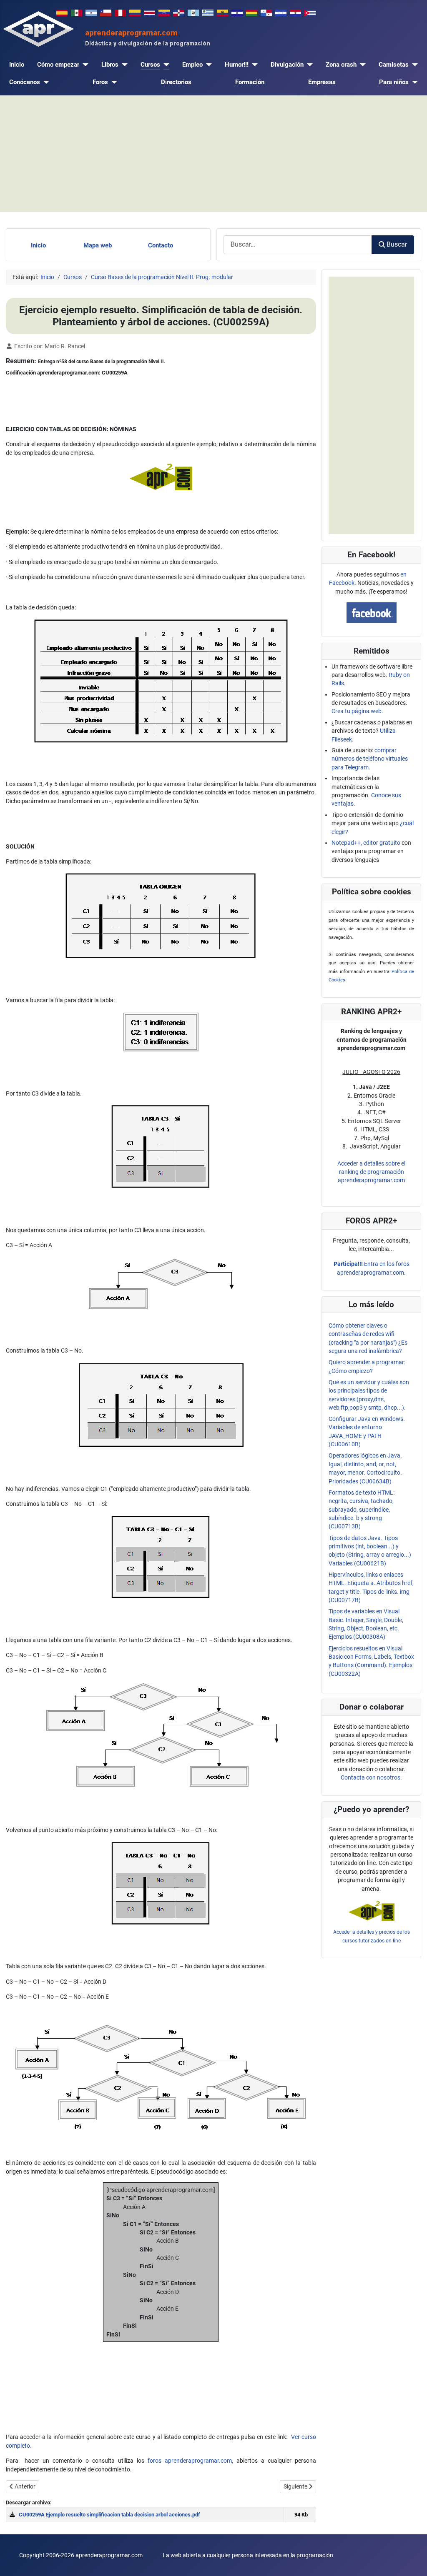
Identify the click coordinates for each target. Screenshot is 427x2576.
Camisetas (394, 65)
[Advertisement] (213, 154)
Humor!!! (237, 65)
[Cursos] (165, 65)
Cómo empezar (58, 65)
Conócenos (25, 82)
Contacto (161, 245)
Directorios (176, 82)
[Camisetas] (413, 65)
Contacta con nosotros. (371, 1777)
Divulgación (287, 65)
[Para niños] (413, 82)
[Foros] (113, 82)
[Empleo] (207, 65)
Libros (110, 65)
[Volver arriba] (413, 2562)
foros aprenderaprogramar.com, (190, 2461)
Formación (250, 82)
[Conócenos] (45, 82)
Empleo (192, 65)
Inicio (17, 65)
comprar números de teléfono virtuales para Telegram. (370, 759)
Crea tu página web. (357, 711)
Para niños (394, 82)
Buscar (397, 244)
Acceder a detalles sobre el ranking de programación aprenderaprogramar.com (371, 1172)
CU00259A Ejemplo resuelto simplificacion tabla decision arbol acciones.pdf (109, 2515)
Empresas (322, 82)
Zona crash (341, 65)
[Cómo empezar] (84, 65)
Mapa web (98, 245)
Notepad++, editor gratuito (366, 843)
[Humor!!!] (253, 65)
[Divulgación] (308, 65)
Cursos (150, 65)
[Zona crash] (361, 65)
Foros (100, 82)
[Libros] (123, 65)
